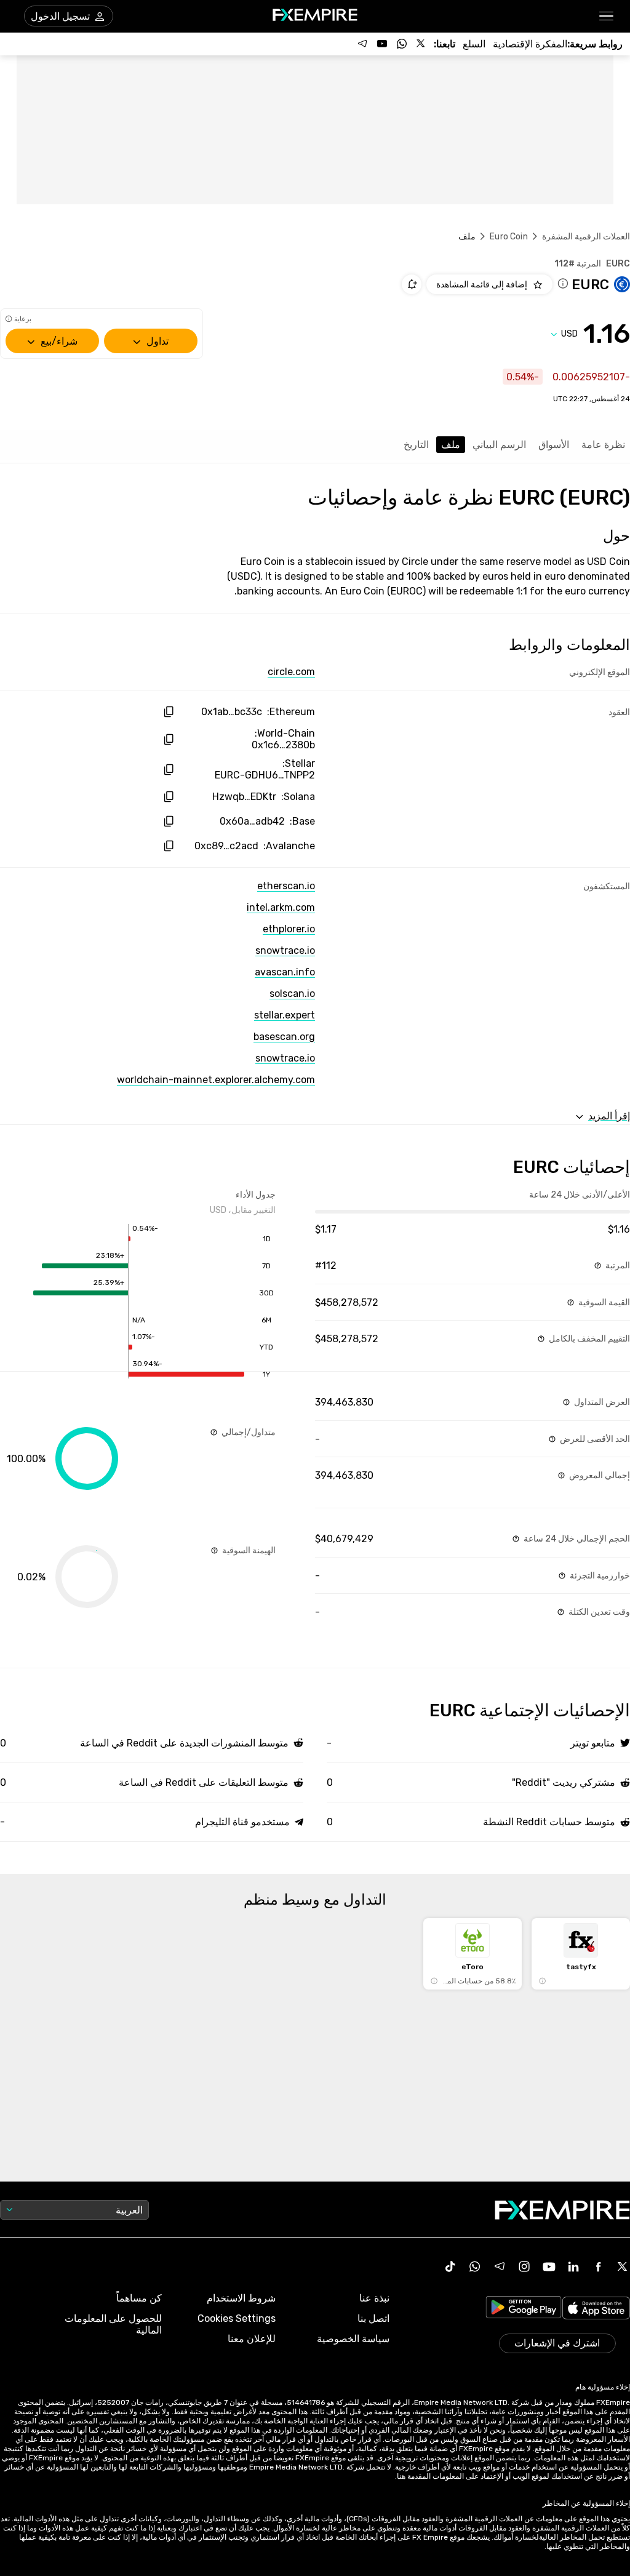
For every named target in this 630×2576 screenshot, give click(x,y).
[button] (607, 16)
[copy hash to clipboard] (168, 712)
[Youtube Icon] (549, 2266)
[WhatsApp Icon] (475, 2266)
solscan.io (292, 994)
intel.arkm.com (281, 907)
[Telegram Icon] (500, 2266)
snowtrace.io (285, 950)
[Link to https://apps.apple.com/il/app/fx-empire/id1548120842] (596, 2309)
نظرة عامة (603, 445)
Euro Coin (508, 237)
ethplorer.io (289, 929)
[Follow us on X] (421, 44)
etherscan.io (286, 886)
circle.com (291, 672)
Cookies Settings (237, 2318)
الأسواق (554, 445)
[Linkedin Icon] (573, 2266)
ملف (451, 445)
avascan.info (285, 972)
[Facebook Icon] (598, 2266)
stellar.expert (285, 1015)
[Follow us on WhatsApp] (402, 44)
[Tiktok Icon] (450, 2266)
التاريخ (416, 445)
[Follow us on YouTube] (382, 44)
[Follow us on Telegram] (362, 44)
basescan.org (284, 1037)
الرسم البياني (499, 445)
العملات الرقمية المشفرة (586, 237)
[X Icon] (623, 2266)
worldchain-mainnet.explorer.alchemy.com (216, 1080)
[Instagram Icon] (524, 2266)
